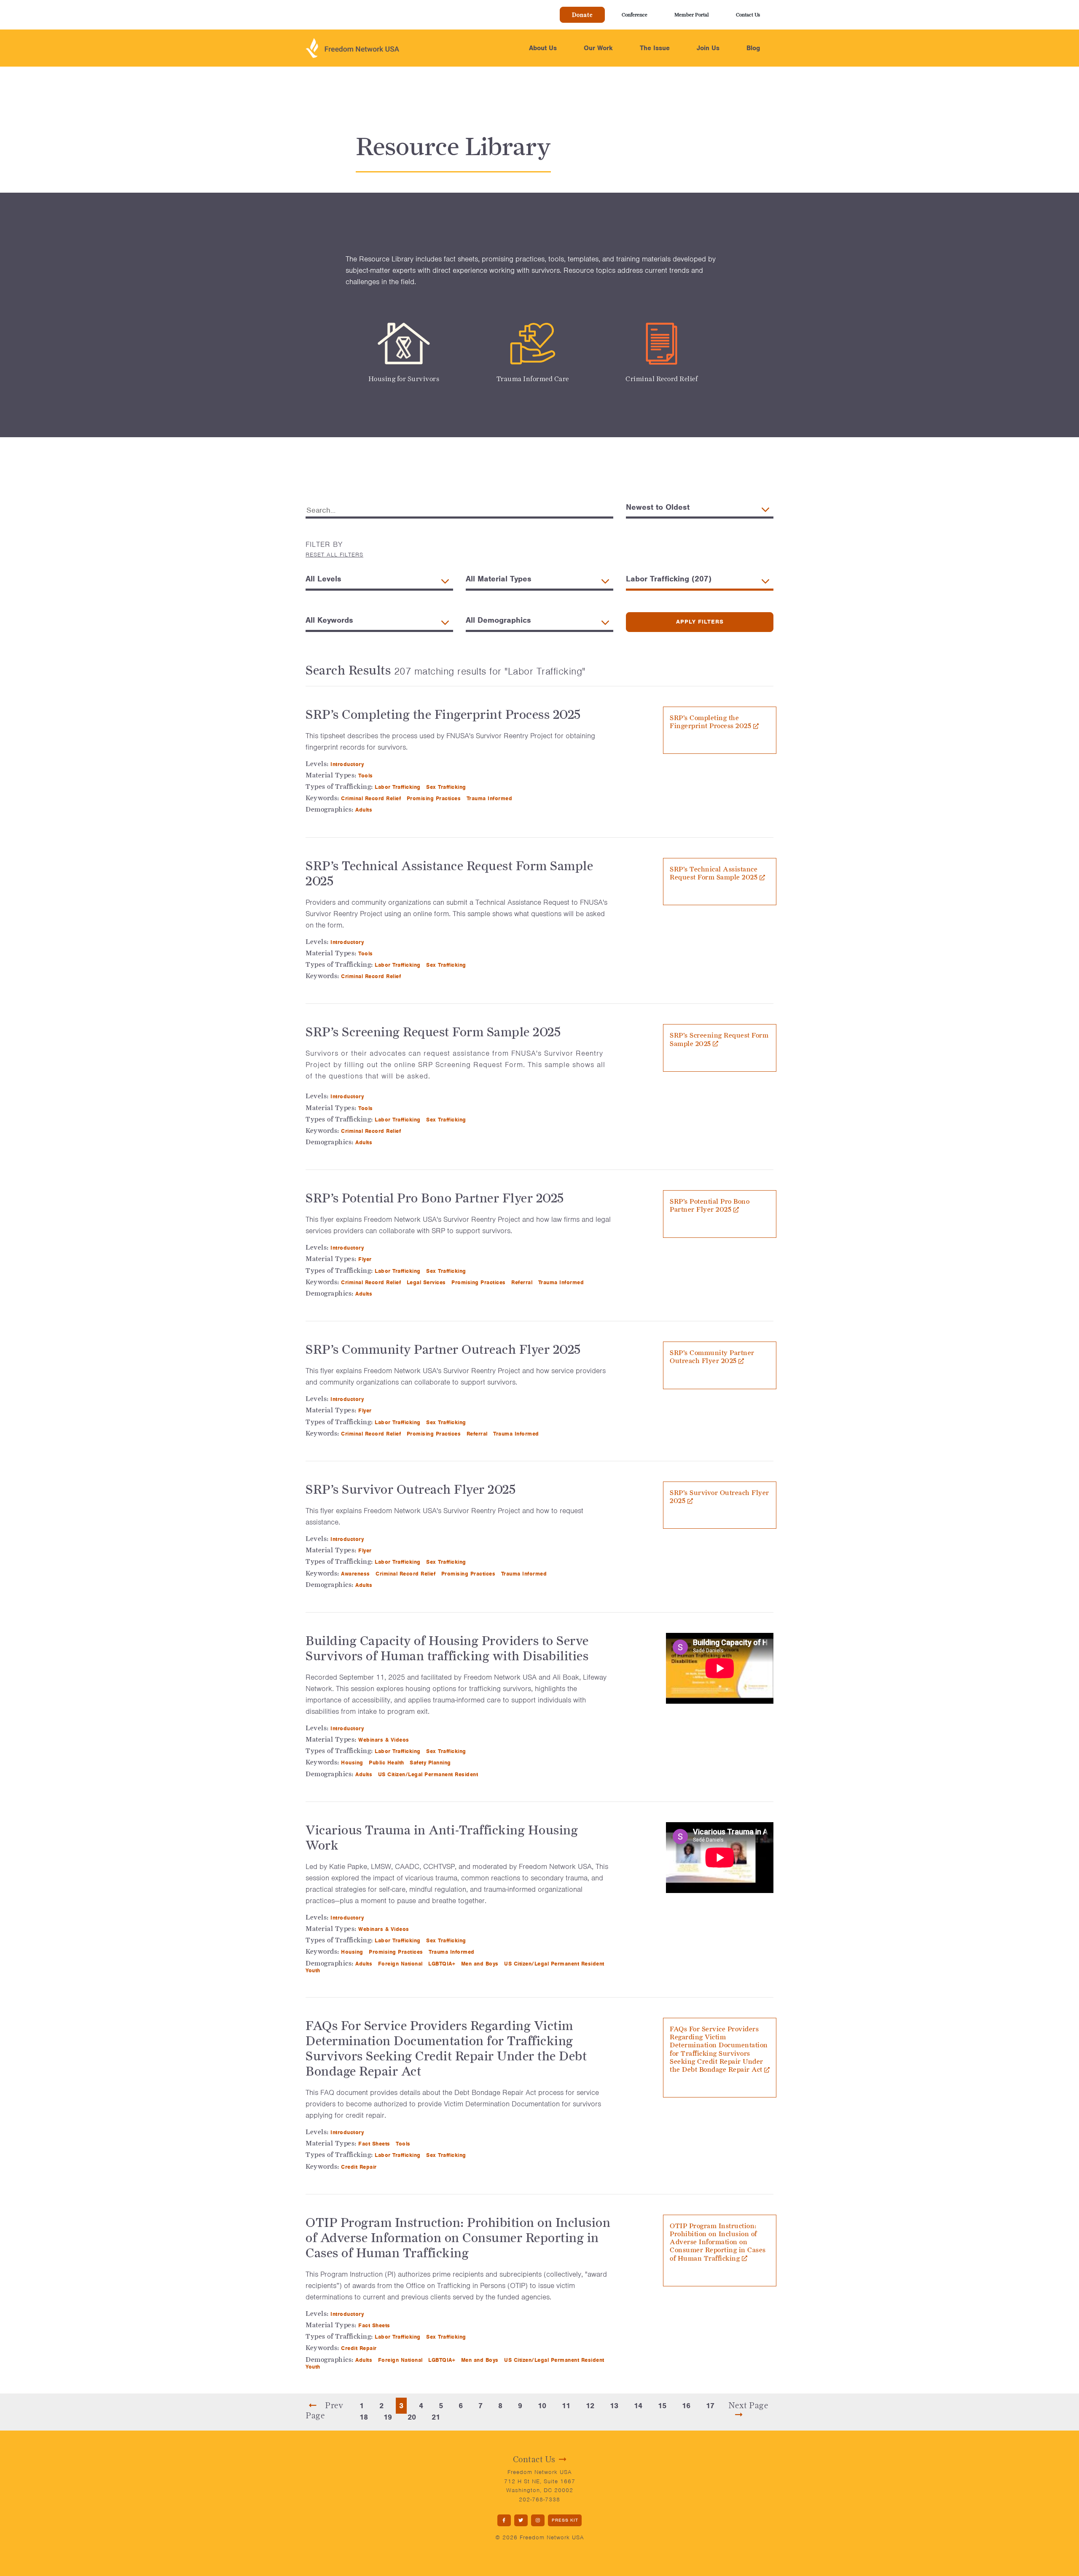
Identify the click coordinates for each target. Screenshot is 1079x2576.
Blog (753, 48)
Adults (365, 810)
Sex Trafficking (447, 787)
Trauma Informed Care (533, 379)
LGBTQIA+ (443, 1964)
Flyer (366, 1259)
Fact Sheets (375, 2144)
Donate (582, 15)
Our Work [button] (598, 48)
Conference (635, 15)
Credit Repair (360, 2167)
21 (436, 2417)
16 (686, 2406)
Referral (523, 1282)
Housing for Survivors (404, 379)
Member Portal (692, 15)
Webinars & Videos (385, 1740)
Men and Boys (481, 1964)
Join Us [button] (708, 48)
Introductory (348, 764)
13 (614, 2406)
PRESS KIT (565, 2520)
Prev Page (324, 2410)
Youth (314, 1970)
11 (566, 2406)
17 (710, 2406)
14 (638, 2406)
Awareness (356, 1574)
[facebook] (504, 2521)
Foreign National (401, 1964)
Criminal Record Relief (662, 379)
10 (542, 2406)
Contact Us (748, 15)
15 (662, 2406)
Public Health (387, 1763)
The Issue (655, 48)
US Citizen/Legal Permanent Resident (429, 1774)
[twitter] (521, 2521)
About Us (543, 48)
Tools (366, 776)
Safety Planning (431, 1763)
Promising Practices (435, 798)
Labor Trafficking (399, 787)
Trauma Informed (490, 798)
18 (364, 2417)
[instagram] (538, 2521)
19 (388, 2417)
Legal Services (427, 1282)
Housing (353, 1763)
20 (412, 2417)
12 (590, 2406)
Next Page (748, 2405)
